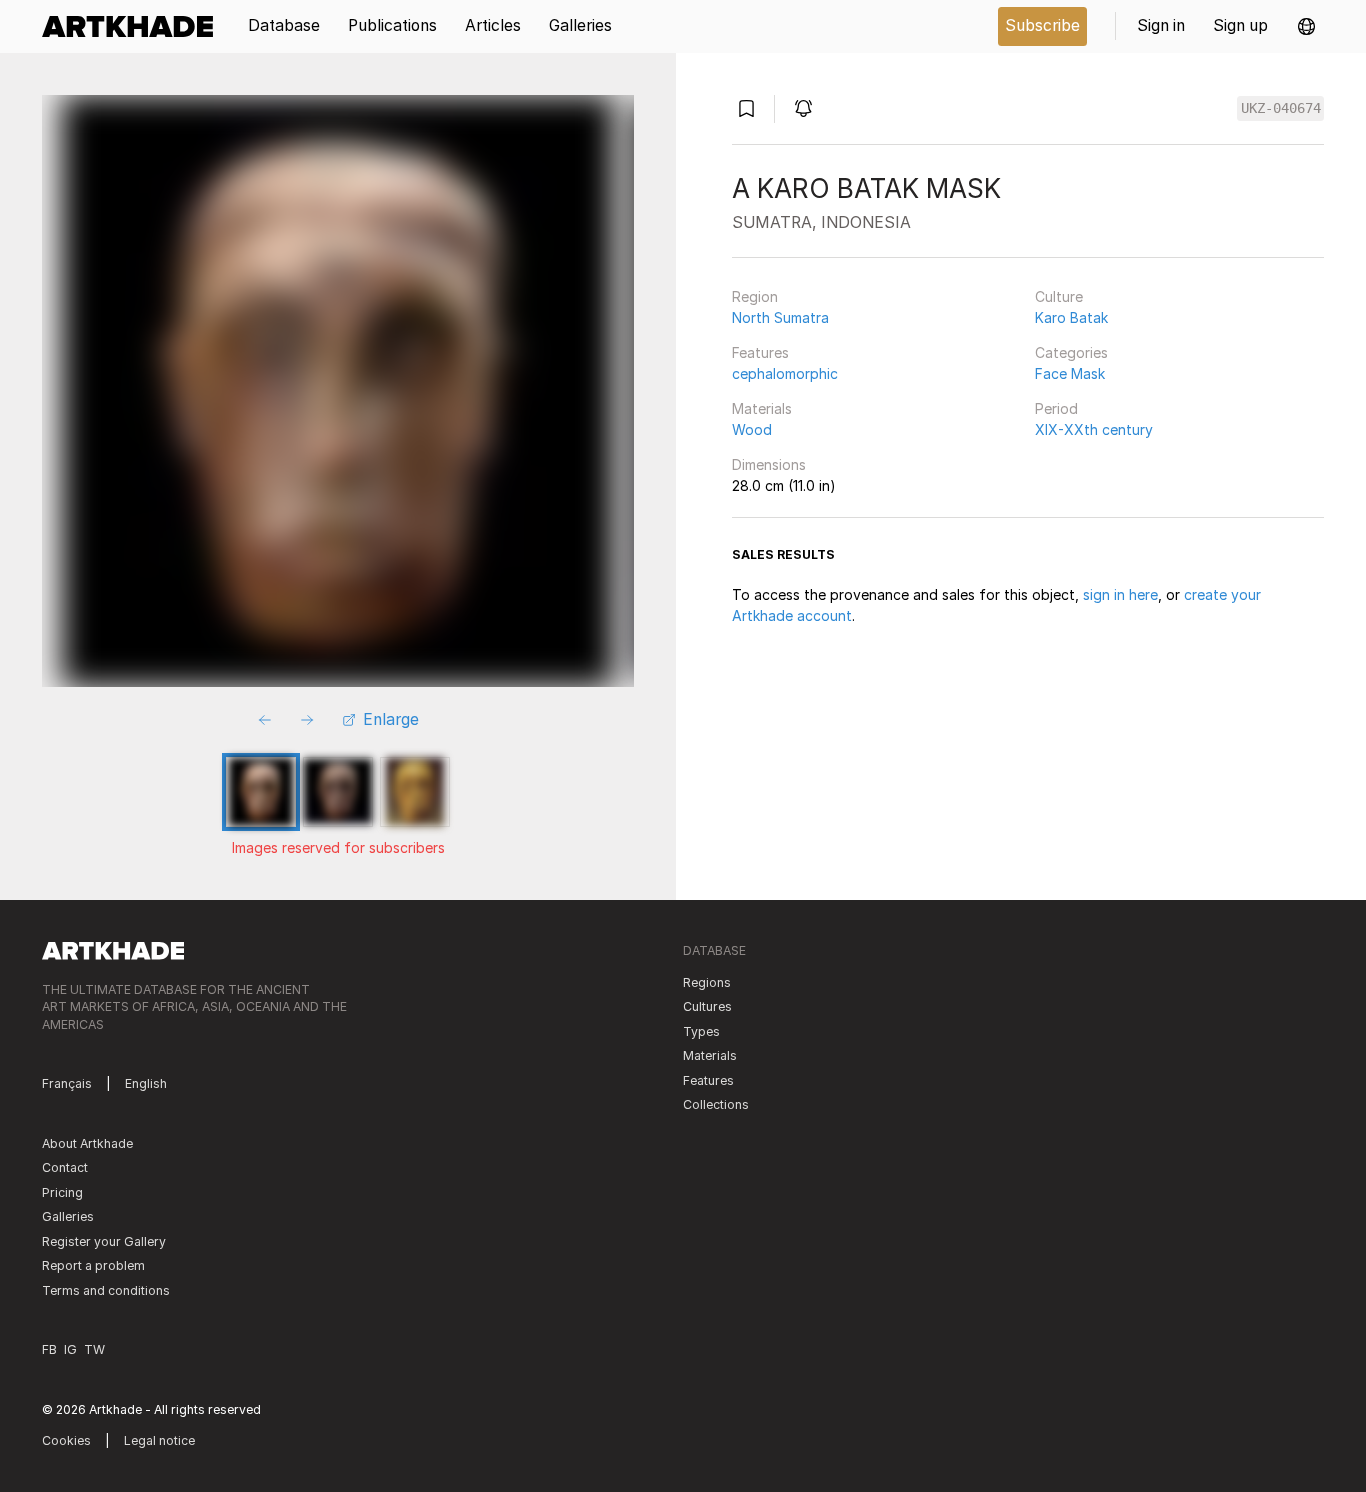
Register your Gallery (104, 1241)
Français (67, 1083)
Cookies (66, 1440)
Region (755, 296)
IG (70, 1349)
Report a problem (93, 1265)
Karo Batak (1071, 317)
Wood (752, 429)
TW (94, 1349)
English (146, 1083)
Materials (762, 408)
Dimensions (769, 464)
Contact (65, 1167)
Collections (716, 1104)
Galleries (68, 1216)
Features (760, 352)
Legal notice (159, 1440)
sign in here (1120, 594)
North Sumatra (780, 317)
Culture (1059, 296)
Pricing (62, 1192)
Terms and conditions (106, 1290)
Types (701, 1031)
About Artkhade (87, 1143)
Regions (707, 982)
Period (1056, 408)
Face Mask (1070, 373)
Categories (1071, 352)
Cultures (707, 1006)
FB (49, 1349)
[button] (1306, 26)
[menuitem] (134, 26)
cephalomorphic (785, 373)
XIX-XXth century (1094, 429)
